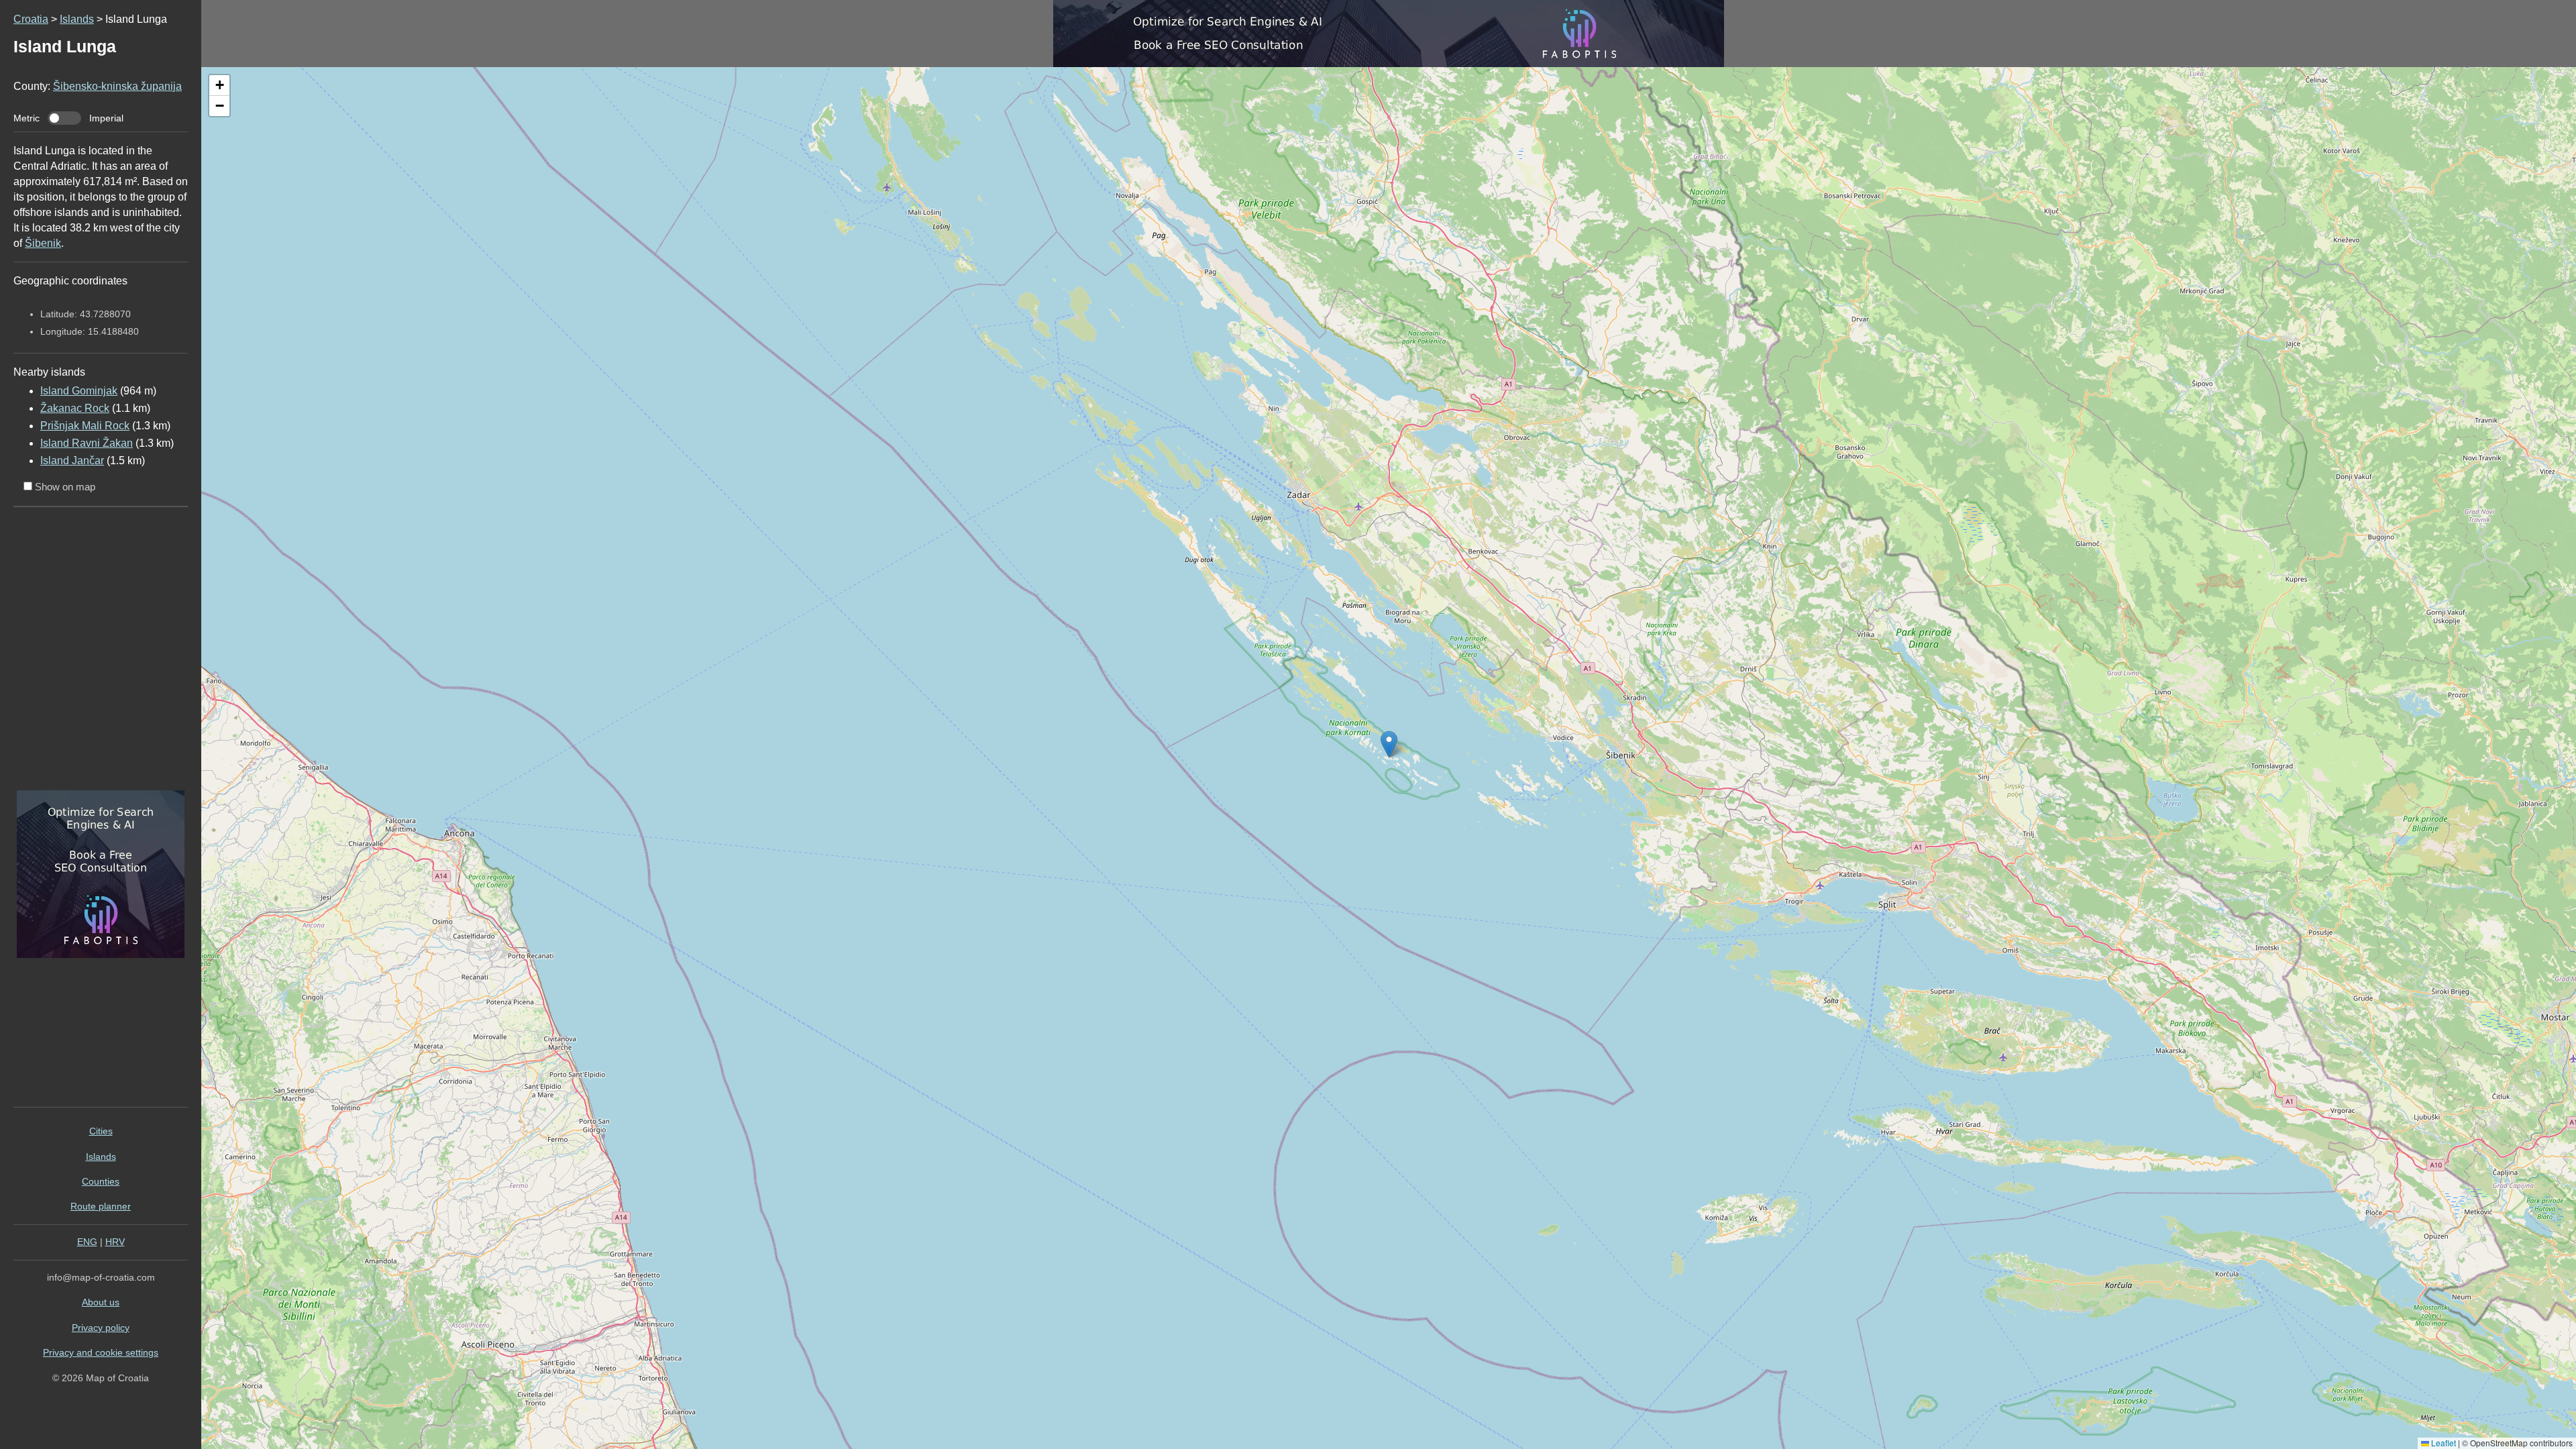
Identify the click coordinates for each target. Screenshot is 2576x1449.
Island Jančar (72, 461)
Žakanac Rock (75, 408)
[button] (219, 86)
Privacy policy (101, 1328)
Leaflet (2443, 1443)
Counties (101, 1181)
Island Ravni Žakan (87, 443)
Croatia (31, 19)
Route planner (101, 1206)
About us (101, 1302)
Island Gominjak (79, 391)
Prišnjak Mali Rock (85, 426)
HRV (115, 1242)
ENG (87, 1242)
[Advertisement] (97, 653)
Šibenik (43, 243)
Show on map (64, 487)
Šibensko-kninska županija (117, 86)
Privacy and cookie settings (101, 1352)
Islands (77, 19)
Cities (101, 1131)
